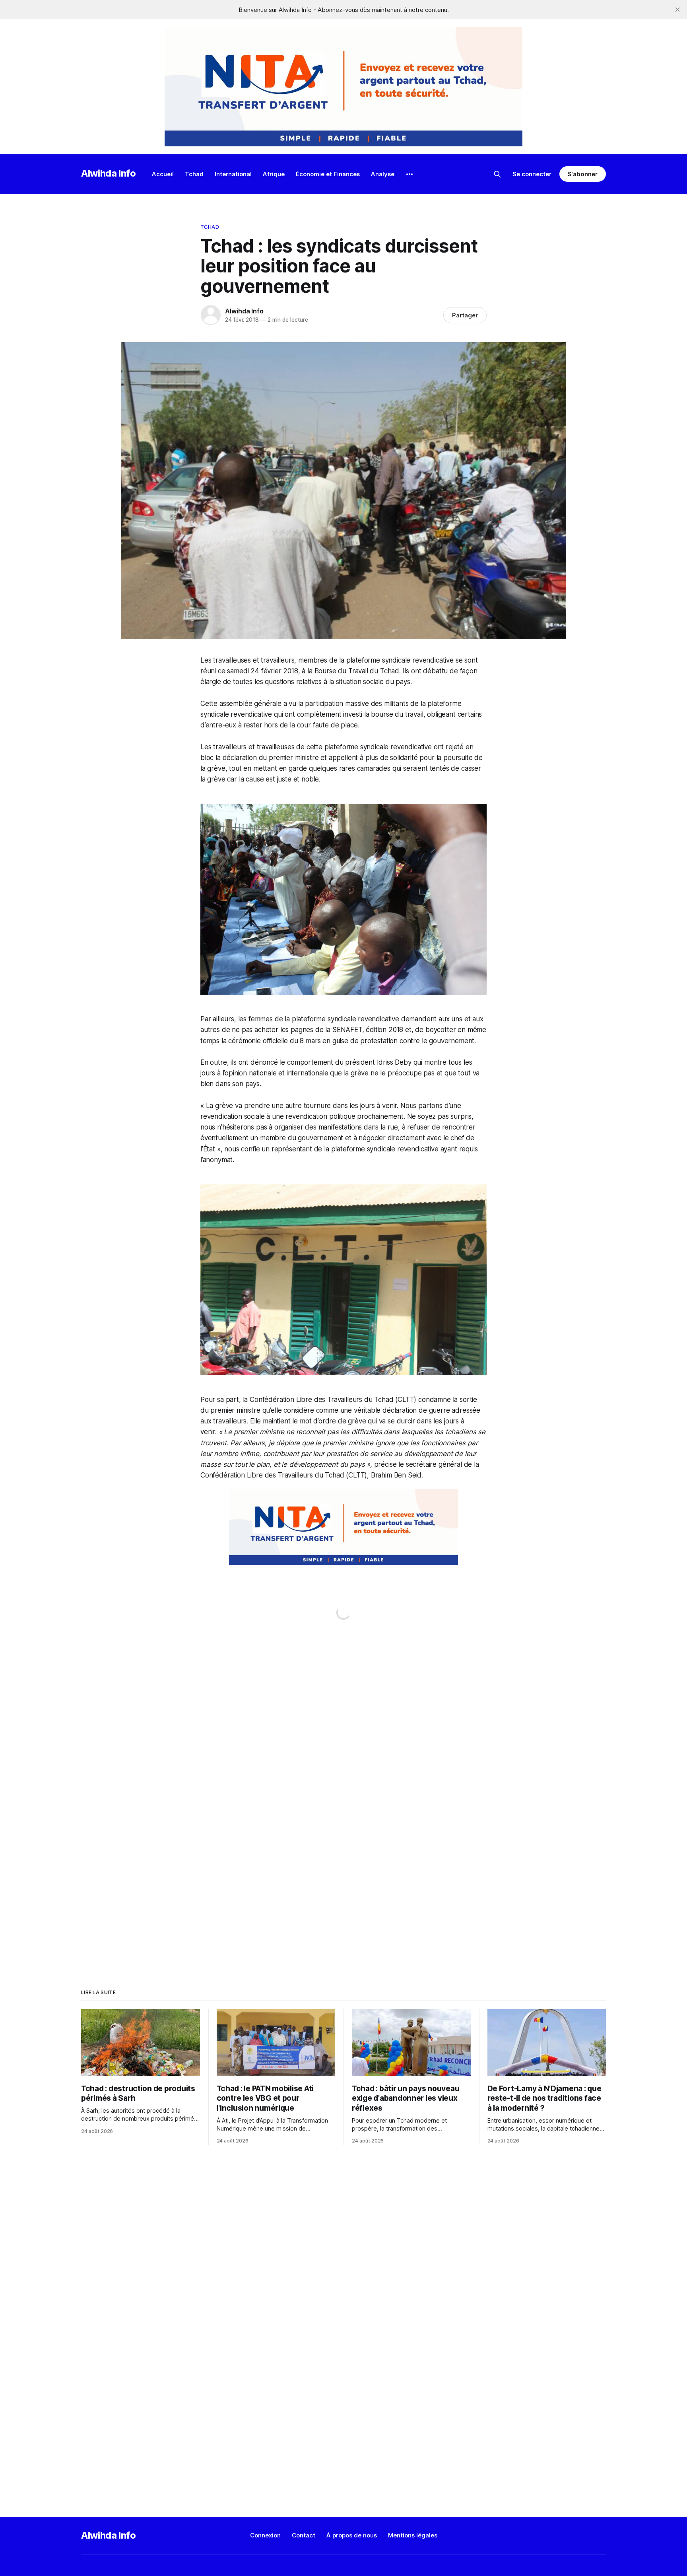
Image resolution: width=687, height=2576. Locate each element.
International (233, 174)
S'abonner (583, 174)
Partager (465, 315)
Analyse (383, 174)
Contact (304, 2535)
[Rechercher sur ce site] (497, 174)
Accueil (163, 174)
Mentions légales (413, 2535)
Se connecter (532, 174)
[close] (677, 10)
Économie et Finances (328, 174)
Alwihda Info (109, 173)
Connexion (265, 2535)
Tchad (194, 174)
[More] (409, 174)
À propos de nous (352, 2535)
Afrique (274, 174)
